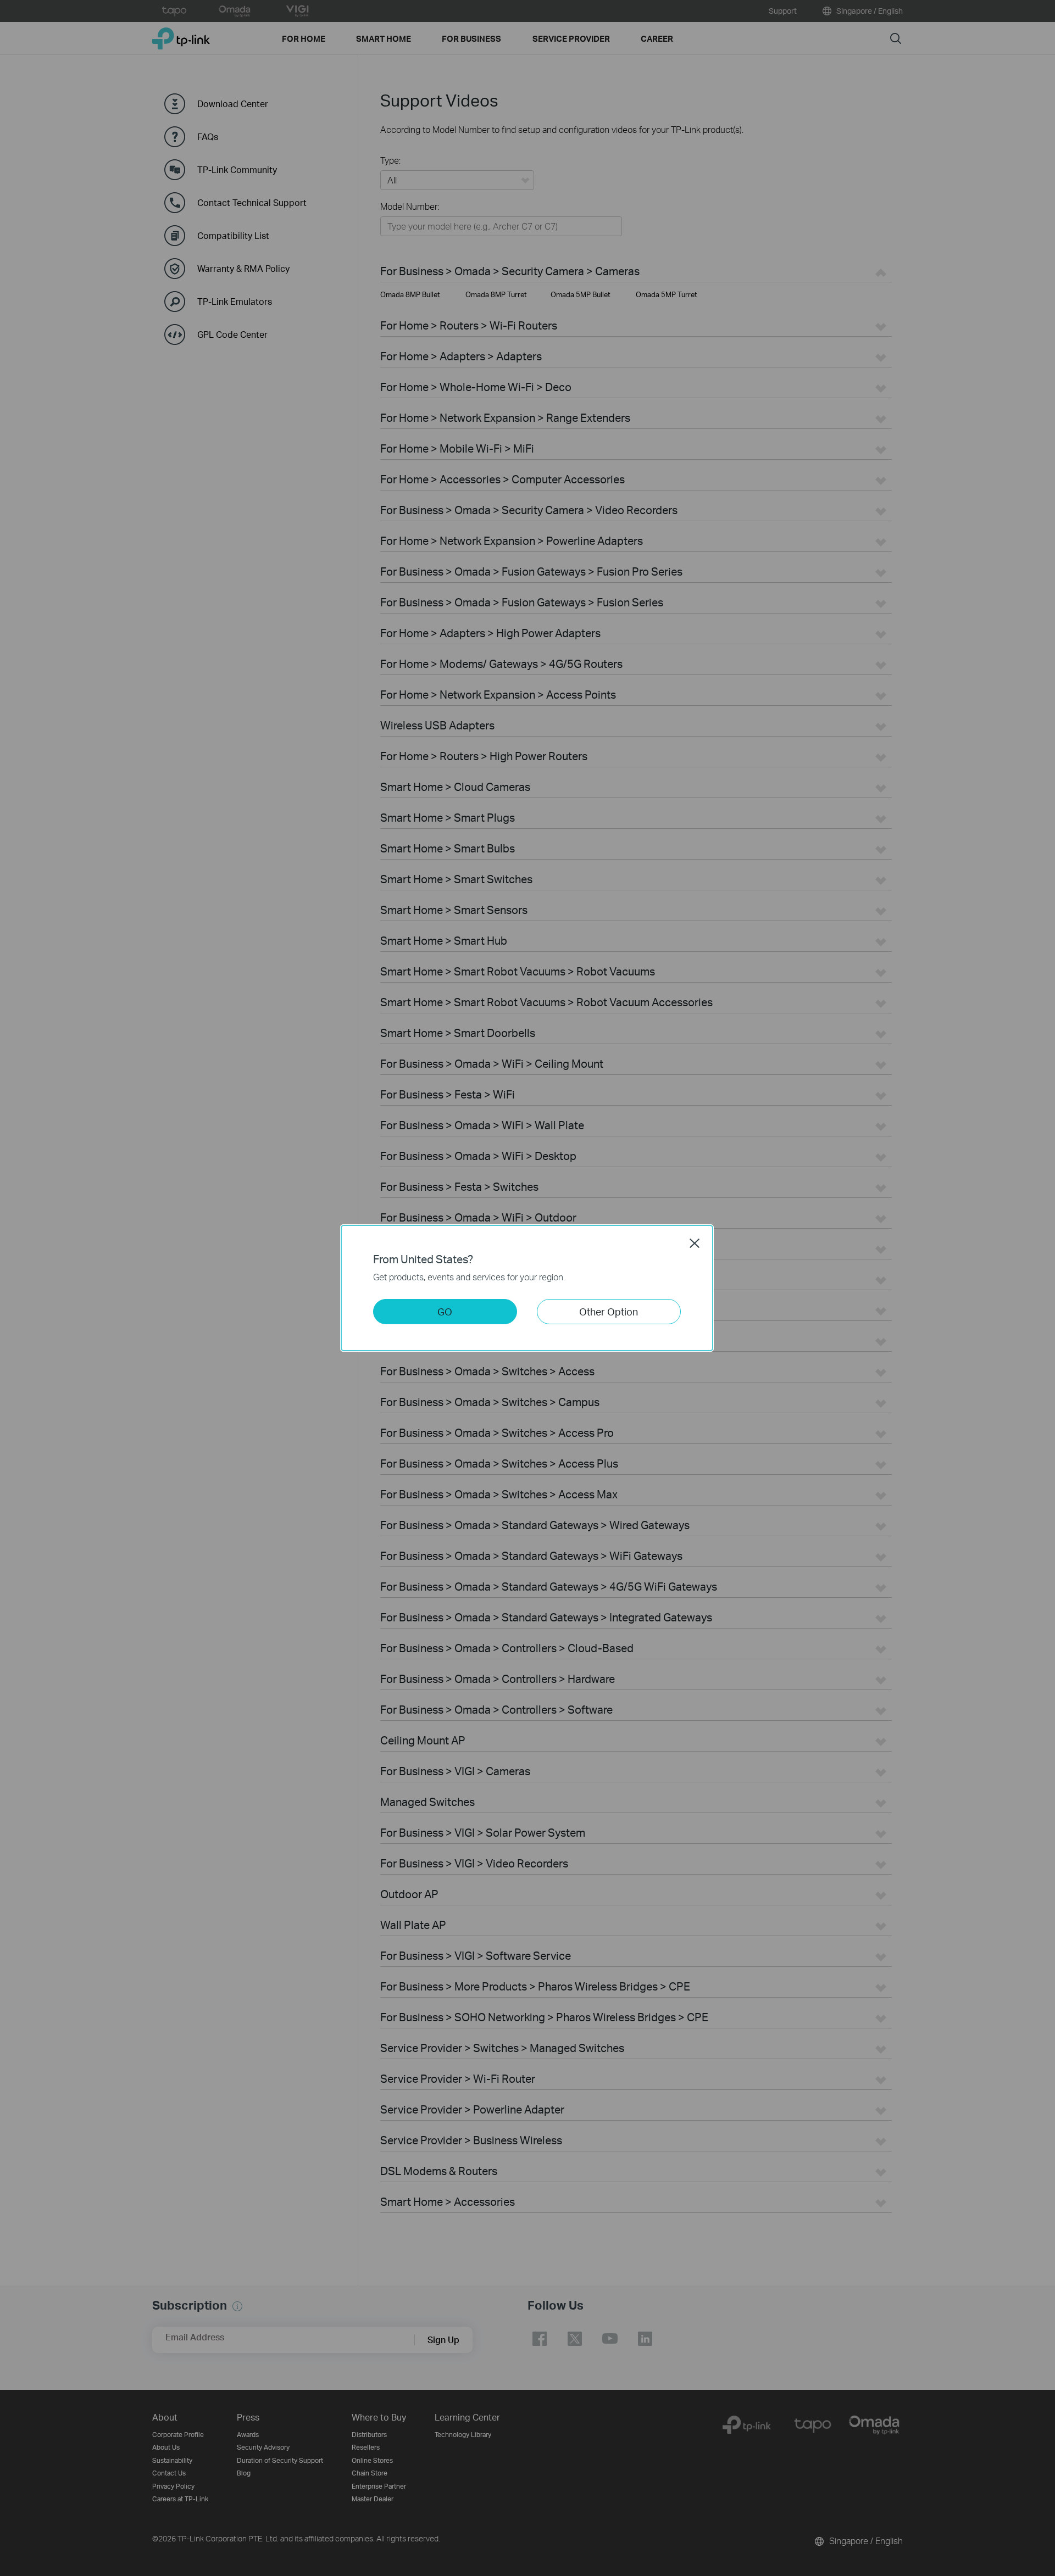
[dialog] (527, 1288)
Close (695, 1243)
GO (445, 1311)
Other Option (609, 1311)
